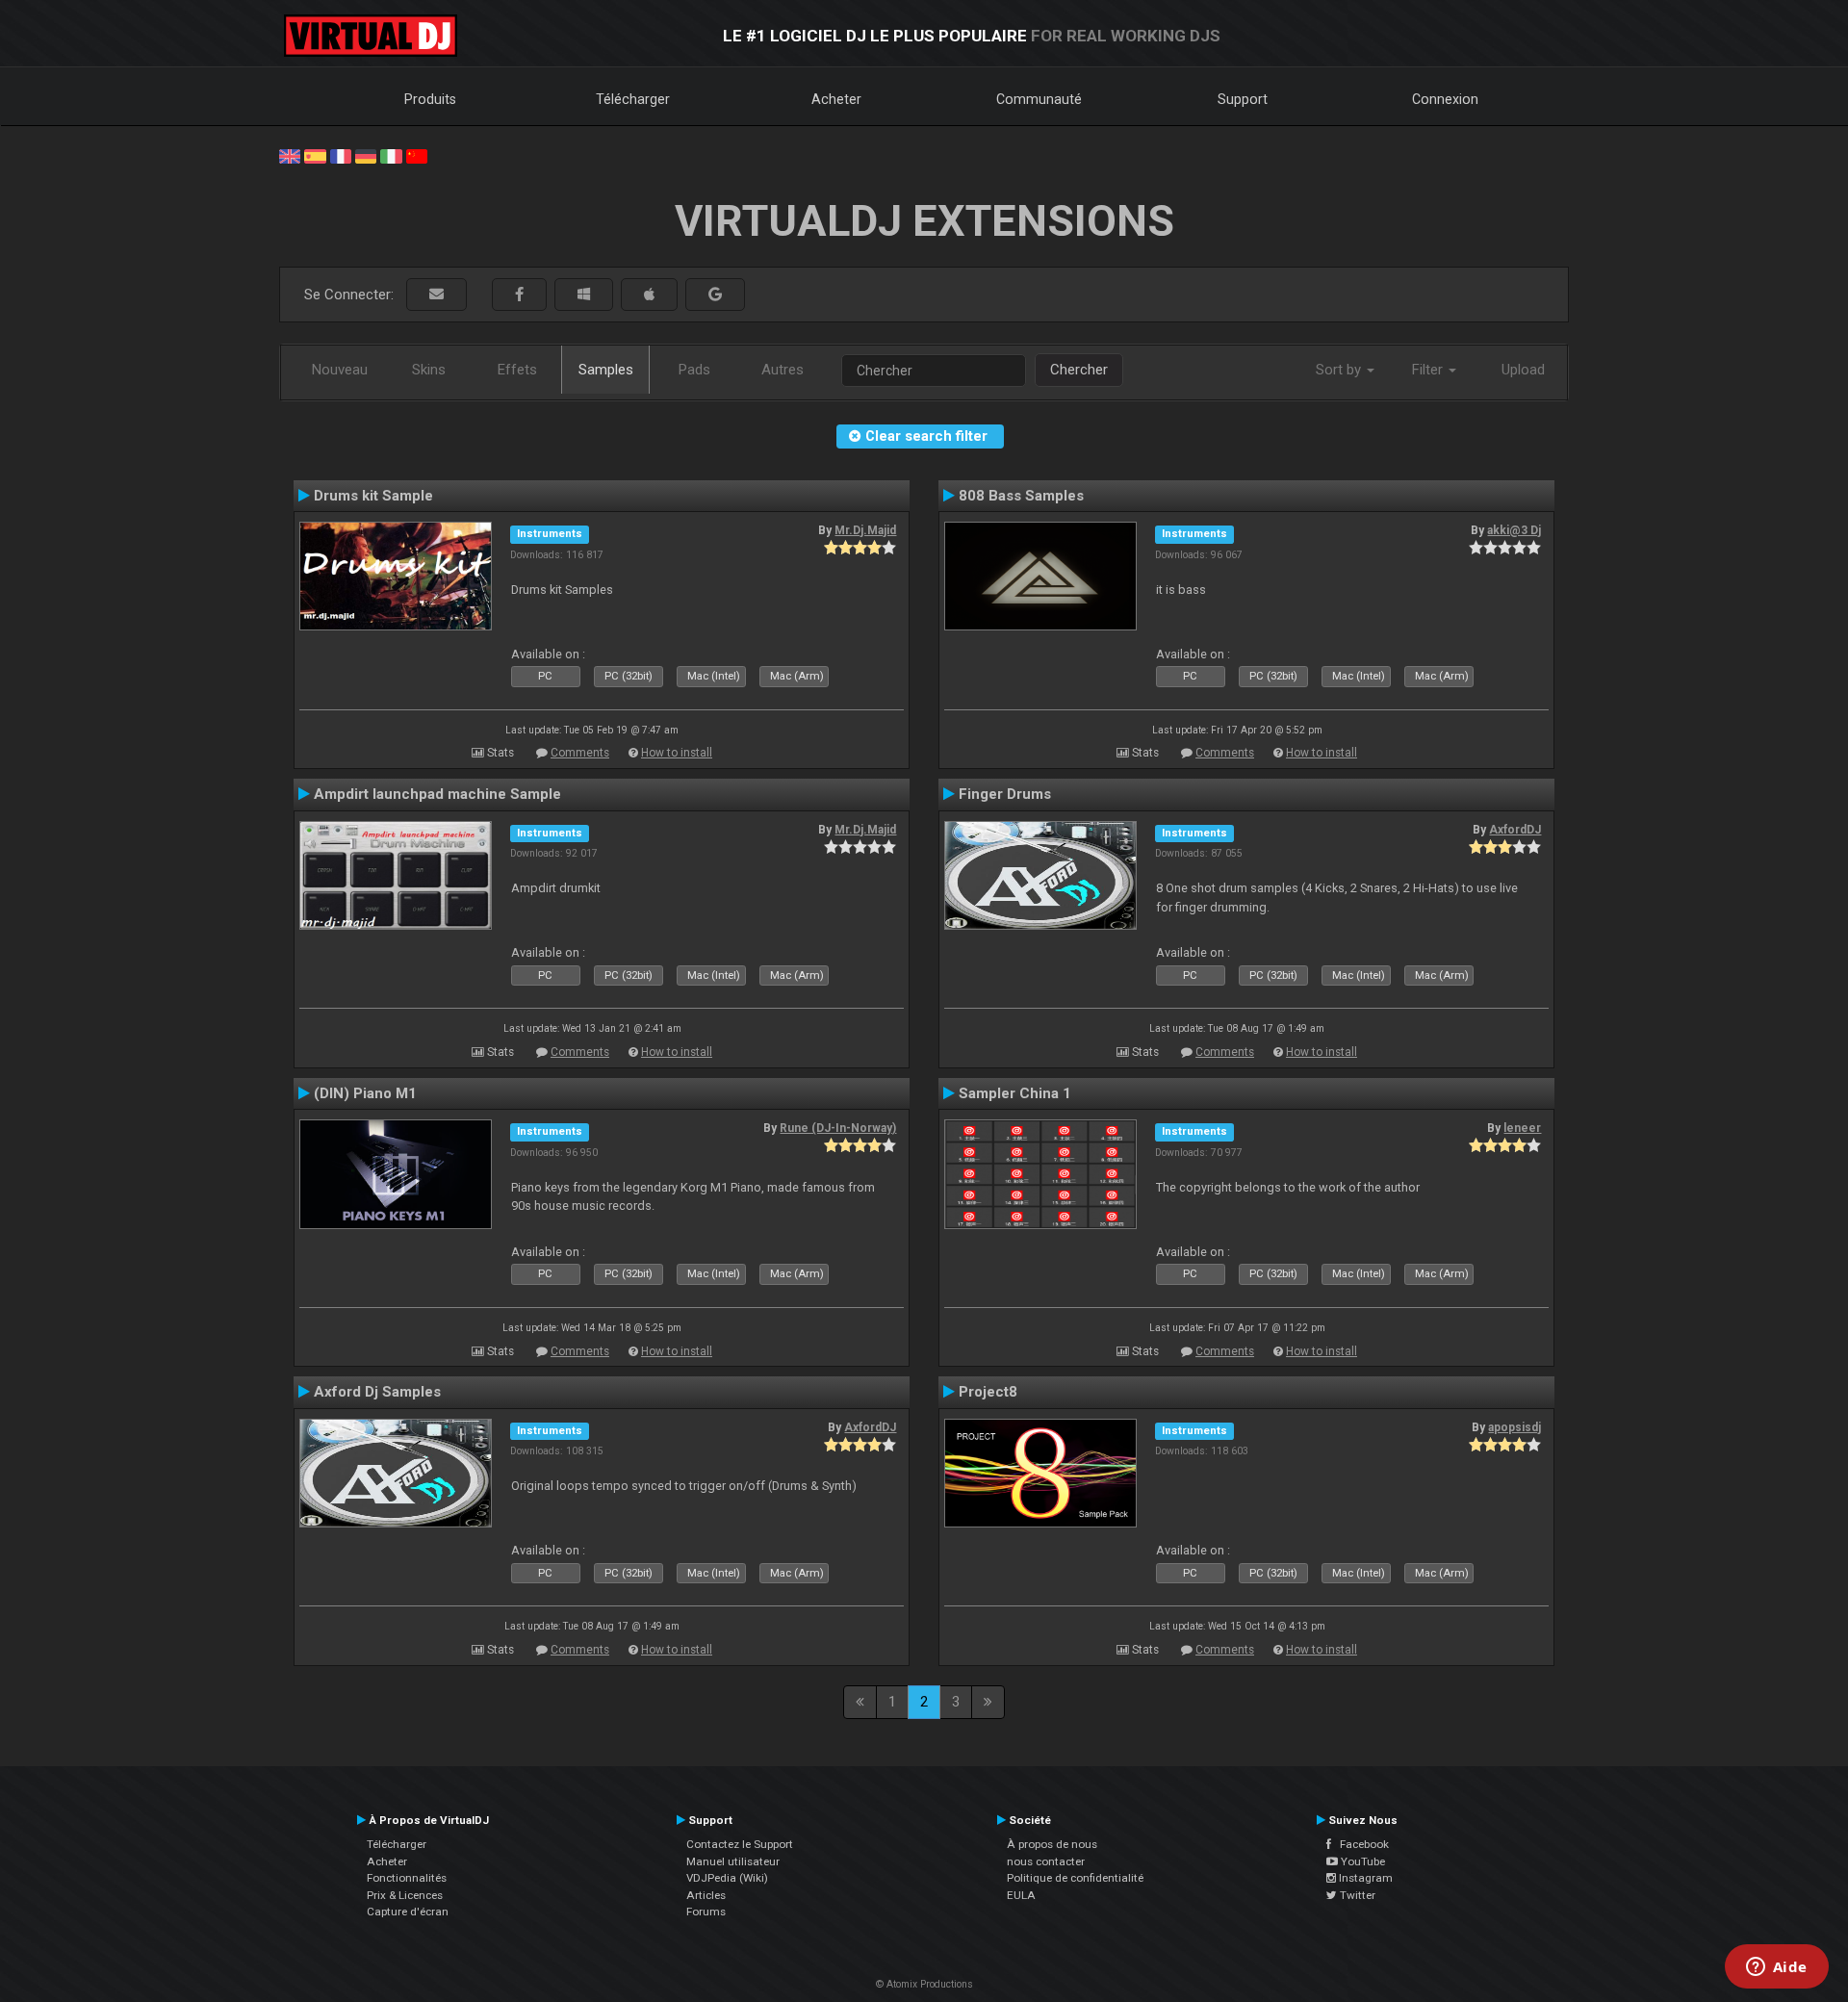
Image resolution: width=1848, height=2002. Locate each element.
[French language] (341, 155)
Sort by (1340, 370)
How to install (677, 753)
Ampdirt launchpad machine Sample (437, 794)
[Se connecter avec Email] (436, 295)
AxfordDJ (1515, 830)
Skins (429, 370)
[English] (290, 155)
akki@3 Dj (1514, 530)
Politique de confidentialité (1075, 1878)
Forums (706, 1912)
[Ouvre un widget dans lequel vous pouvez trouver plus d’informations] (1776, 1968)
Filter (1429, 370)
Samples (606, 370)
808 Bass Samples (1021, 496)
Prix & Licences (405, 1895)
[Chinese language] (417, 155)
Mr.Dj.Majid (865, 530)
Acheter (836, 99)
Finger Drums (1005, 794)
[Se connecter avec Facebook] (519, 295)
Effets (517, 370)
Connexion (1445, 99)
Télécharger (633, 99)
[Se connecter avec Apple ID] (649, 295)
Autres (783, 370)
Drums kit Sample (373, 496)
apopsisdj (1514, 1427)
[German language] (366, 155)
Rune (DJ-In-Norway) (838, 1128)
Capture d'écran (408, 1912)
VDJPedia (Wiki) (727, 1878)
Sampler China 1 (1015, 1093)
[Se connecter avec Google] (715, 295)
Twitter (1356, 1895)
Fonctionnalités (407, 1878)
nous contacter (1046, 1861)
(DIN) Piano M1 (365, 1093)
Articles (706, 1895)
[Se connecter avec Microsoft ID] (584, 295)
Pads (694, 370)
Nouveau (340, 370)
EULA (1021, 1895)
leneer (1522, 1128)
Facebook (1360, 1844)
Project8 (988, 1392)
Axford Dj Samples (377, 1392)
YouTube (1361, 1861)
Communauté (1039, 99)
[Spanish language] (315, 155)
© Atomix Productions (924, 1984)
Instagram (1364, 1878)
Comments (580, 753)
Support (1243, 99)
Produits (430, 99)
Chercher (1079, 370)
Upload (1523, 370)
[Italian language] (391, 155)
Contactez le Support (740, 1844)
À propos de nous (1052, 1844)
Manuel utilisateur (733, 1861)
